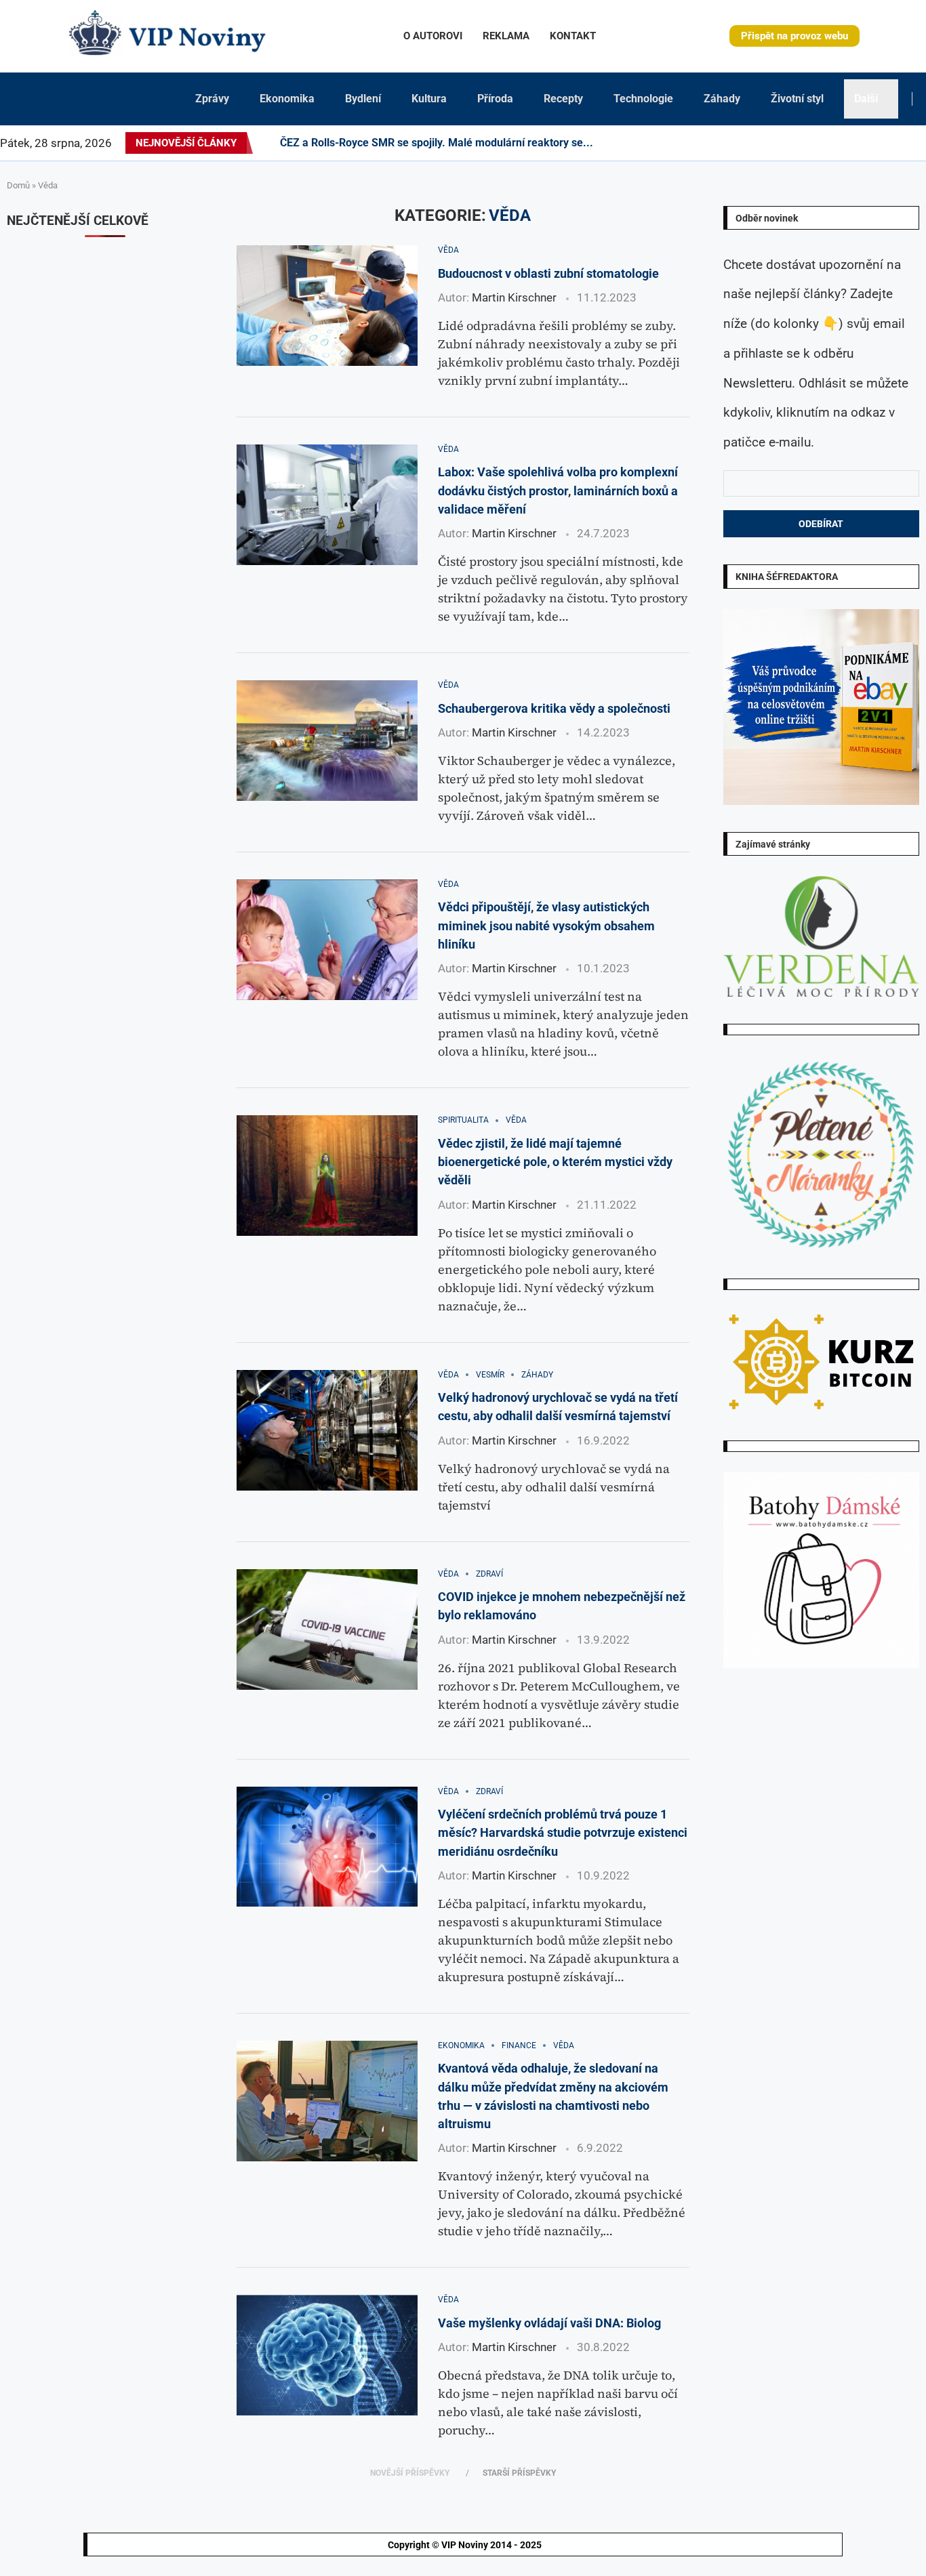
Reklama (506, 36)
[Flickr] (828, 143)
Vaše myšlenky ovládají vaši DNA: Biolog (549, 2323)
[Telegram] (917, 143)
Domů (18, 185)
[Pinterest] (812, 143)
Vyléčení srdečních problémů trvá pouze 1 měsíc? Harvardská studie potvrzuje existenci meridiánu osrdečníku (563, 1833)
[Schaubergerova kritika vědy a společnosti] (327, 741)
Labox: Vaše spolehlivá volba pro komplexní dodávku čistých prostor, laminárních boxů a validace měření (558, 491)
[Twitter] (796, 143)
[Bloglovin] (869, 143)
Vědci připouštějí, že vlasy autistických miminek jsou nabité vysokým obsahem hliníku (546, 926)
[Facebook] (784, 143)
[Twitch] (885, 143)
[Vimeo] (897, 143)
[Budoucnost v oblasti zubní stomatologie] (327, 306)
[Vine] (877, 143)
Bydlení (363, 99)
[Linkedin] (820, 143)
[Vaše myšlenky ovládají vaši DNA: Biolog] (327, 2355)
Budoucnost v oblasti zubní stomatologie (548, 273)
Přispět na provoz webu (794, 36)
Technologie (643, 99)
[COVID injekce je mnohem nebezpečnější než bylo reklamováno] (327, 1629)
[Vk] (861, 143)
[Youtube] (853, 143)
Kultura (429, 99)
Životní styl (797, 99)
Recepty (563, 99)
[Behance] (837, 143)
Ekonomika (287, 99)
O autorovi (433, 36)
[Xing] (909, 143)
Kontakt (573, 36)
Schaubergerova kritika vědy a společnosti (554, 708)
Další (866, 99)
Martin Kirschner (514, 297)
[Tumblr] (845, 143)
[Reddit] (925, 143)
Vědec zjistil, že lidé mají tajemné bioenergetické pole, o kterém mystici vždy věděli (555, 1162)
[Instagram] (804, 143)
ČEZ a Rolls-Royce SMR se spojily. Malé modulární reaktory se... (437, 143)
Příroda (495, 99)
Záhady (722, 99)
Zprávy (212, 99)
